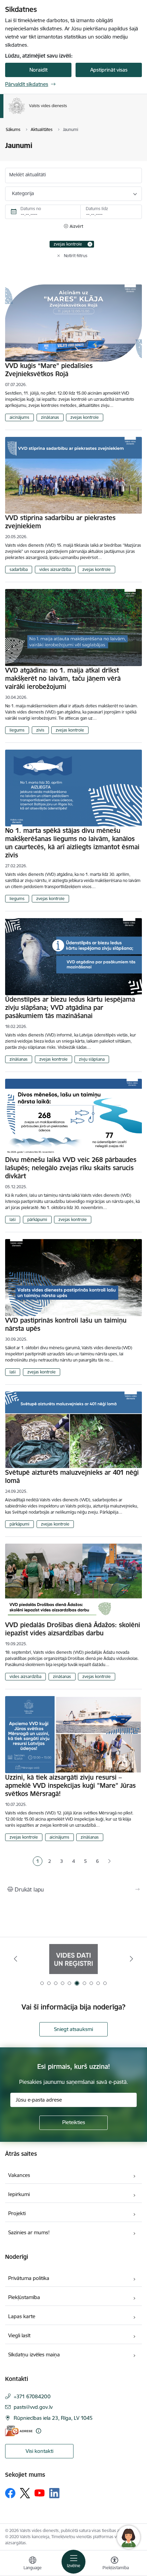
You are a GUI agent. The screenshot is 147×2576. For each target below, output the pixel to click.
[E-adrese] (19, 2431)
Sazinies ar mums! (29, 2232)
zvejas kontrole (85, 417)
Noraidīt (38, 70)
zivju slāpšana (92, 1059)
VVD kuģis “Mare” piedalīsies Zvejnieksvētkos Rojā (49, 370)
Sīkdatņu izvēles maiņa (34, 2354)
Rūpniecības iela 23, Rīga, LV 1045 (53, 2418)
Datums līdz (97, 209)
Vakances (19, 2175)
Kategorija (23, 193)
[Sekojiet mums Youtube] (40, 2493)
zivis (40, 730)
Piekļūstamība (24, 2297)
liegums (17, 730)
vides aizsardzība (55, 569)
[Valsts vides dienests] (67, 114)
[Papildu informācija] (38, 2431)
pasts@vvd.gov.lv (33, 2407)
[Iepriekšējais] (16, 1959)
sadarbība (19, 569)
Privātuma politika (29, 2278)
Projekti (17, 2213)
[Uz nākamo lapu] (109, 1861)
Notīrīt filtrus (76, 256)
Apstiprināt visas (109, 70)
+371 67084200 (32, 2396)
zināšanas (50, 417)
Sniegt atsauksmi (73, 2029)
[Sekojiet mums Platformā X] (25, 2493)
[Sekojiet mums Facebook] (10, 2493)
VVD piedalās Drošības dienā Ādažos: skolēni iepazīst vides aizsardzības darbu (73, 1629)
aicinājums (19, 417)
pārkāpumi (37, 1219)
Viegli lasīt (19, 2335)
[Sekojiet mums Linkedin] (54, 2493)
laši (13, 1219)
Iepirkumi (19, 2194)
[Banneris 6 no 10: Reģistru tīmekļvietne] (73, 1959)
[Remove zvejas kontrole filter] (90, 244)
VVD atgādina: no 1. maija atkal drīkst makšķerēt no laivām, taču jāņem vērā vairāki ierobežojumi (63, 678)
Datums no (31, 209)
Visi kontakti (39, 2451)
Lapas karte (22, 2316)
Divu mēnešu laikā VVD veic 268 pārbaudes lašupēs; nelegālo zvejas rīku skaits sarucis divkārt (71, 1168)
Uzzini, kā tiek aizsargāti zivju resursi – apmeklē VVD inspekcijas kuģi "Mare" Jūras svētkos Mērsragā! (70, 1785)
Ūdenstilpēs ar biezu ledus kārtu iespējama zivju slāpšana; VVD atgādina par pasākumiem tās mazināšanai (70, 1007)
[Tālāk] (131, 1959)
